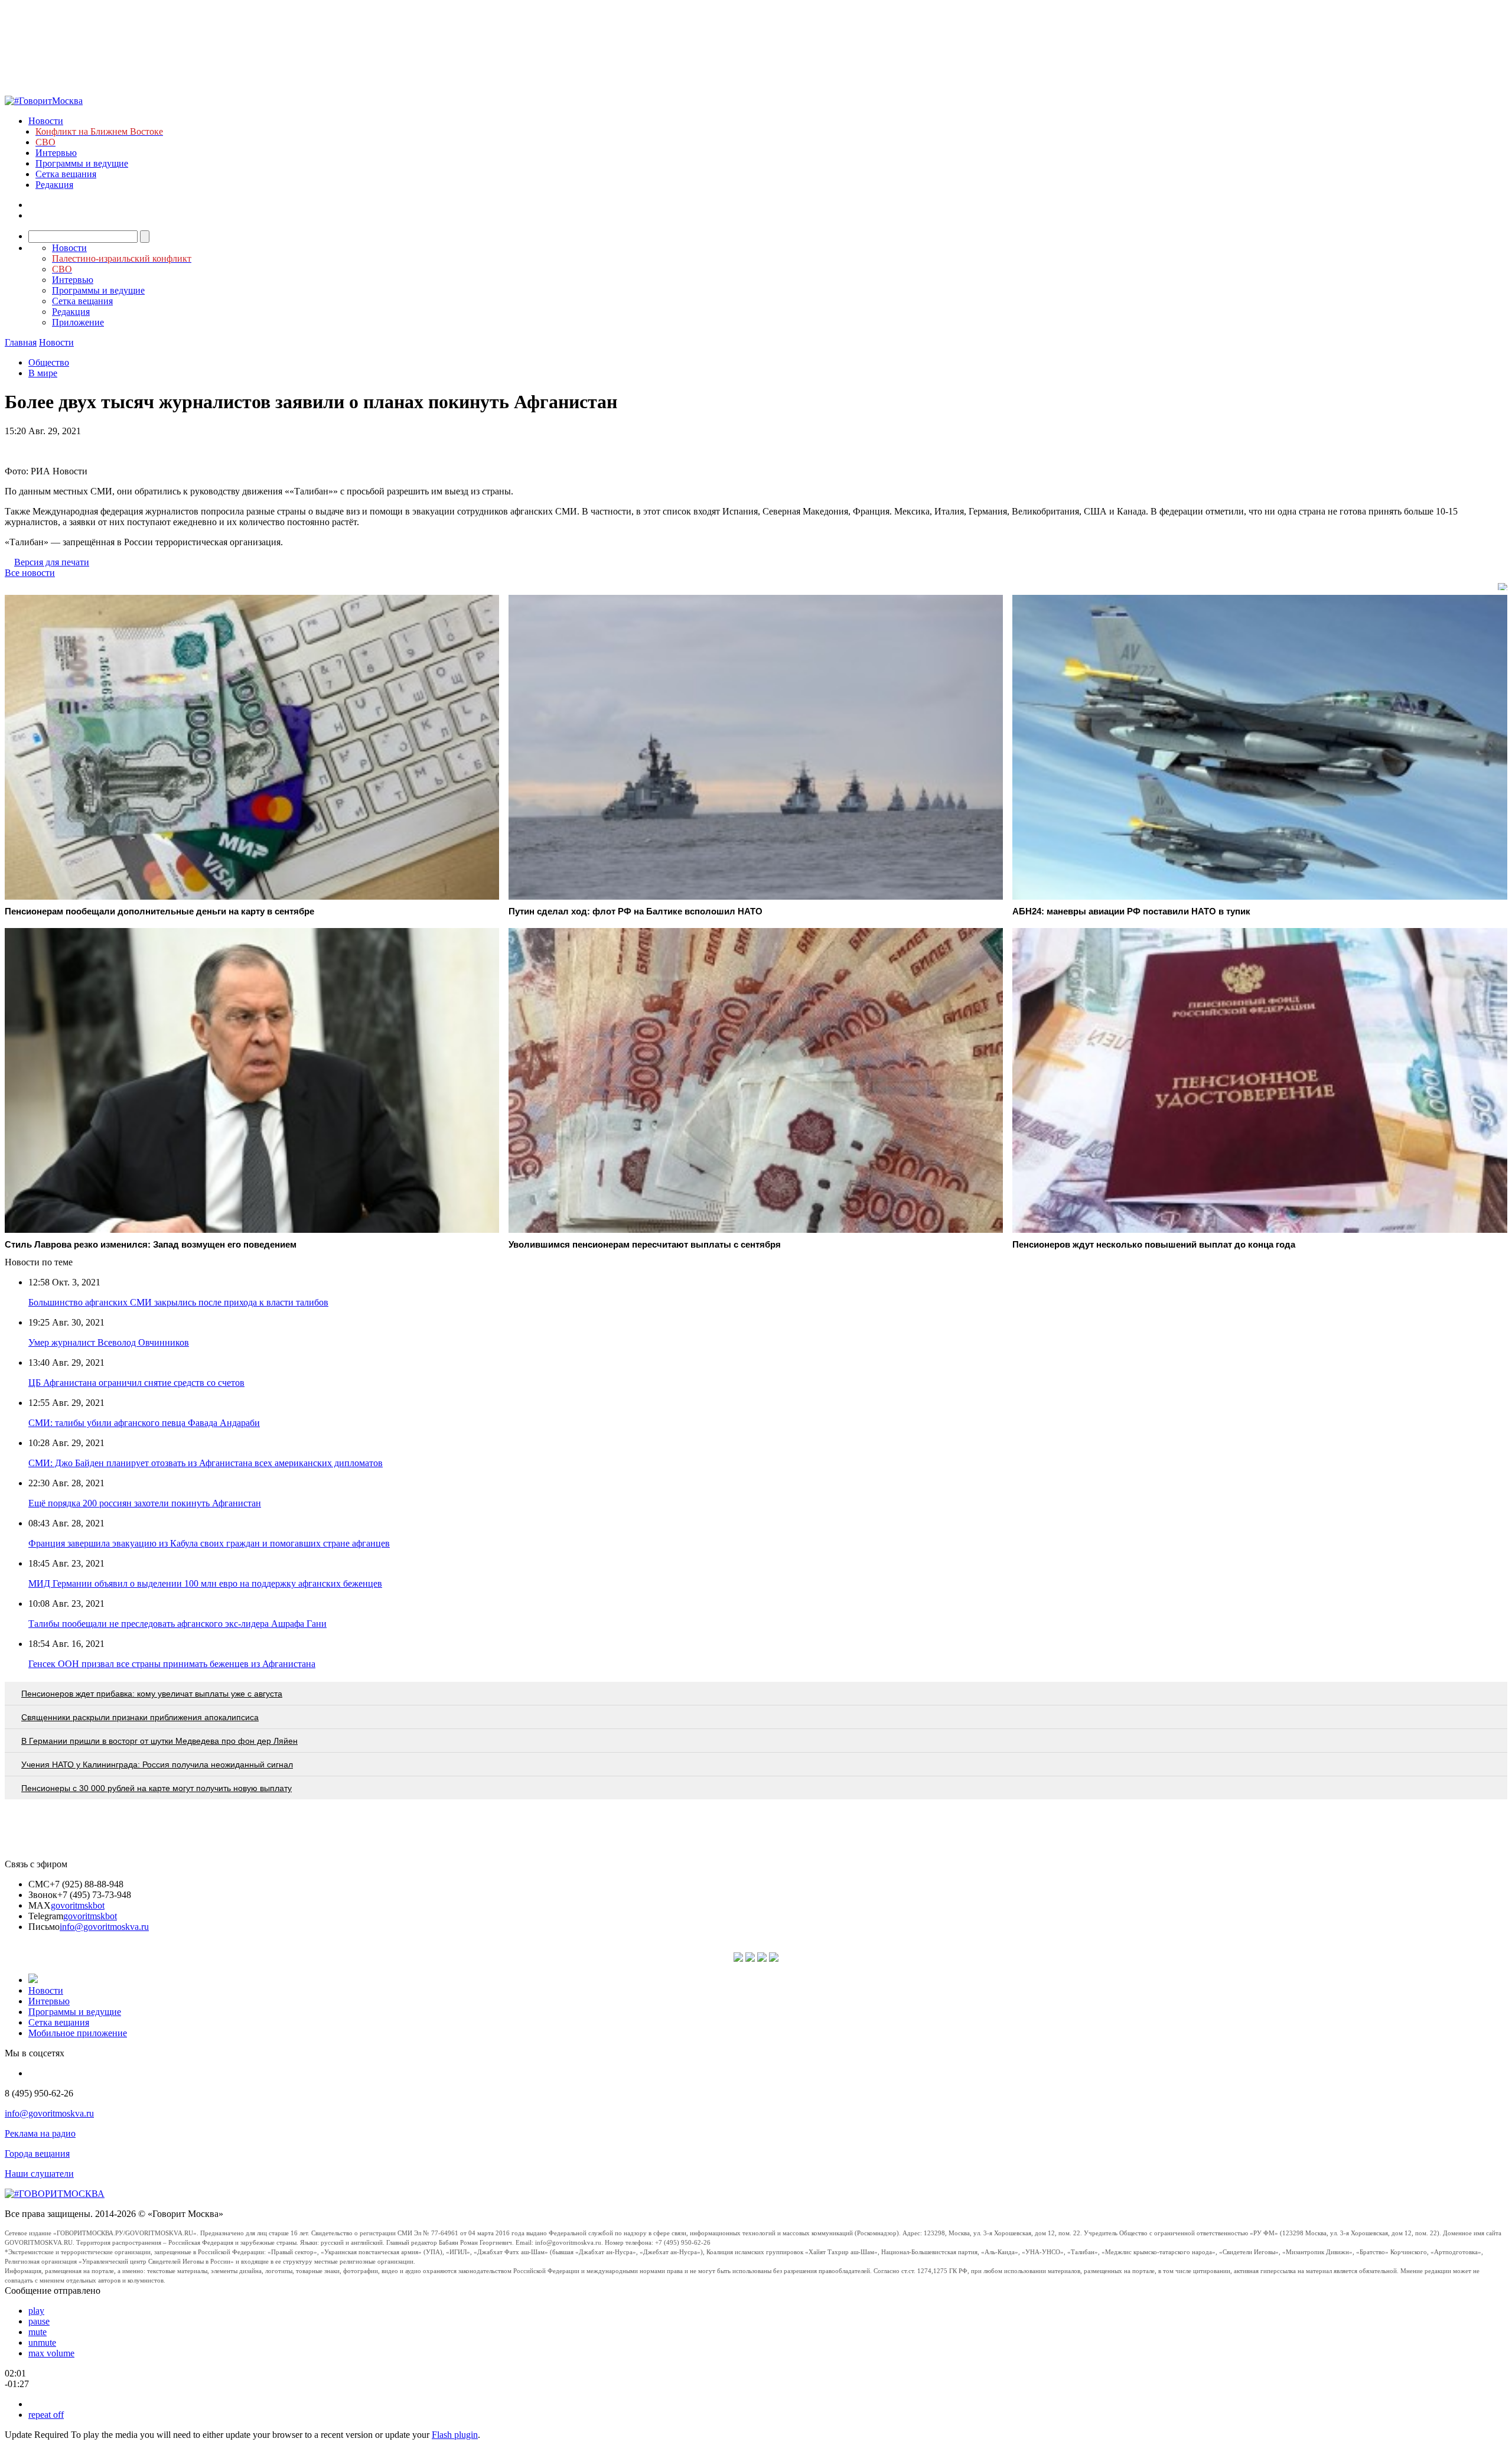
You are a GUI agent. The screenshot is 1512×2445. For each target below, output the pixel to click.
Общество (49, 362)
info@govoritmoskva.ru (104, 1927)
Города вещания (37, 2153)
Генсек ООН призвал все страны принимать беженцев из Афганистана (172, 1664)
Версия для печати (52, 562)
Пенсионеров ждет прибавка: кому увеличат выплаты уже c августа (152, 1694)
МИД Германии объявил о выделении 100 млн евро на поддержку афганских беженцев (205, 1583)
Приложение (78, 322)
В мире (43, 373)
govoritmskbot (78, 1905)
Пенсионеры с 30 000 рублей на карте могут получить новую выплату (157, 1788)
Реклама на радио (40, 2133)
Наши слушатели (39, 2174)
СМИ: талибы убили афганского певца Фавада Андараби (144, 1423)
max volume (51, 2353)
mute (38, 2332)
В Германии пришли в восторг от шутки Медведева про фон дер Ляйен (159, 1741)
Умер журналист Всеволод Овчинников (109, 1342)
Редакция (54, 185)
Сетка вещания (66, 174)
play (36, 2311)
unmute (42, 2343)
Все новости (30, 573)
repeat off (46, 2415)
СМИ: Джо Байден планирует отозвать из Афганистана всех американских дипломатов (206, 1463)
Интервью (56, 153)
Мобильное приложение (78, 2033)
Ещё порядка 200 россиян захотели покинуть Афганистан (145, 1503)
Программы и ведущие (82, 163)
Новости (46, 121)
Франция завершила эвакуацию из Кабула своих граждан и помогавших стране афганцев (209, 1543)
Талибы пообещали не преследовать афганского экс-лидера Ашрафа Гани (177, 1624)
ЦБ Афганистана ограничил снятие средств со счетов (136, 1383)
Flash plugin (455, 2435)
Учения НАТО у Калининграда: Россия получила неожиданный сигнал (157, 1764)
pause (39, 2321)
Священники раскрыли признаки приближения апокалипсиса (140, 1717)
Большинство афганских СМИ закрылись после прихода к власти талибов (178, 1302)
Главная (21, 342)
